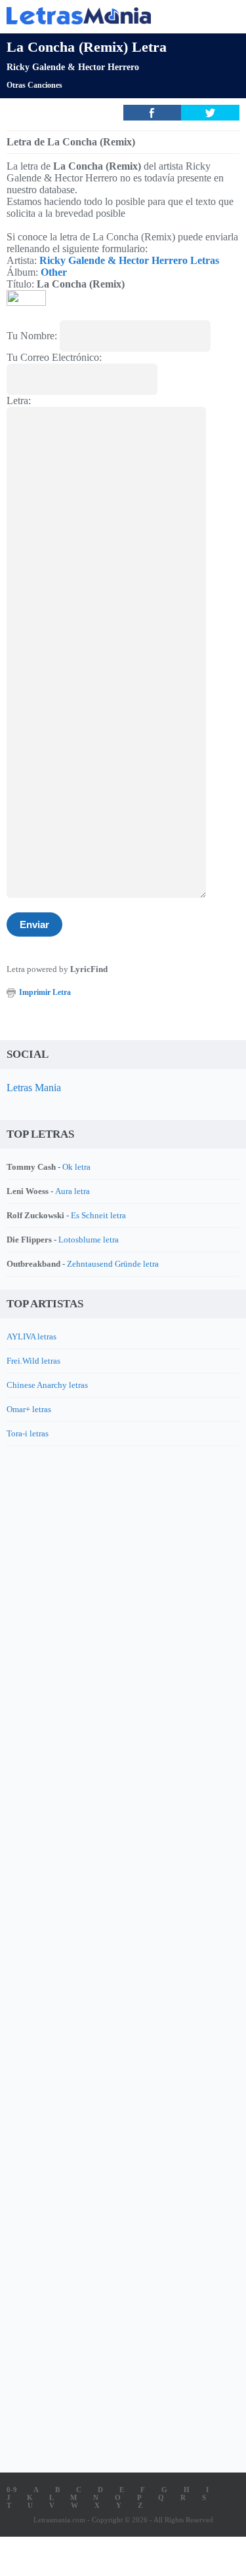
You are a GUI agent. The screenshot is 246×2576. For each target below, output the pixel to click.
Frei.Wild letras (33, 1361)
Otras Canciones (34, 85)
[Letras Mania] (103, 15)
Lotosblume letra (89, 1240)
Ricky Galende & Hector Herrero (73, 67)
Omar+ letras (29, 1409)
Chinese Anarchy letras (47, 1385)
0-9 (12, 2490)
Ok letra (76, 1167)
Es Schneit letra (98, 1215)
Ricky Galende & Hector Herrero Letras (129, 260)
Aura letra (72, 1191)
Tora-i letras (28, 1433)
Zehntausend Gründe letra (113, 1264)
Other (54, 272)
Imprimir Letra (45, 992)
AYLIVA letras (31, 1336)
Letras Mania (34, 1088)
